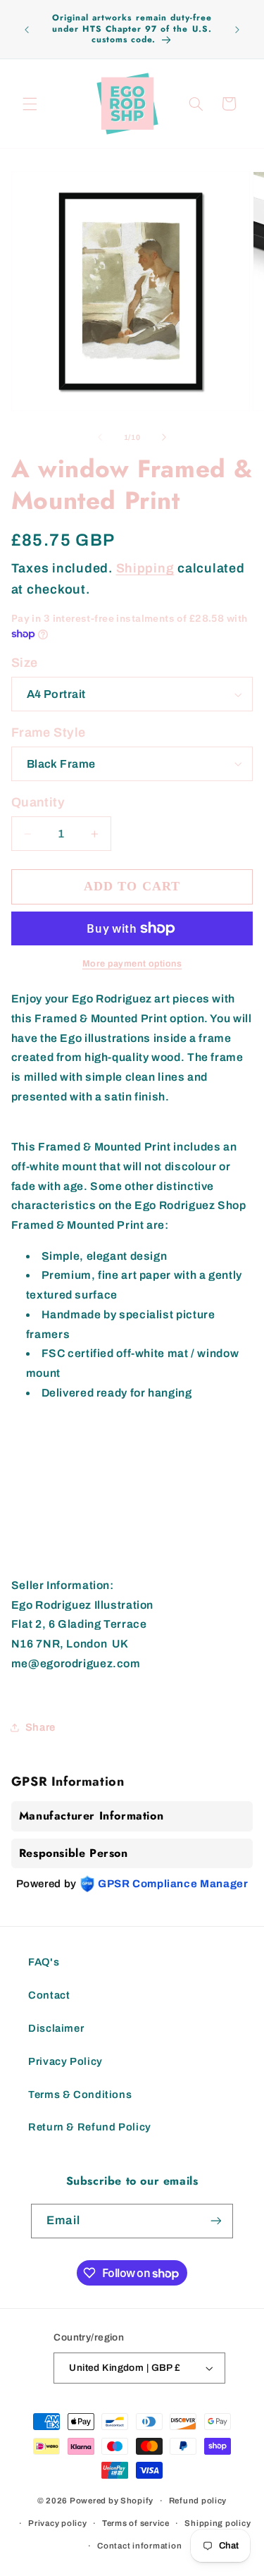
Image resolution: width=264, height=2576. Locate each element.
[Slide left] (100, 438)
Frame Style (49, 732)
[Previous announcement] (27, 30)
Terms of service (136, 2523)
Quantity (38, 802)
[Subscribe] (215, 2221)
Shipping (145, 568)
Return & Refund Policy (90, 2127)
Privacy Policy (65, 2061)
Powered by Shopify (112, 2501)
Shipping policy (218, 2523)
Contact (49, 1995)
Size (25, 663)
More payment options (132, 964)
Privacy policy (57, 2523)
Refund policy (198, 2501)
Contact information (139, 2546)
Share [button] (40, 1727)
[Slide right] (164, 438)
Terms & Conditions (80, 2094)
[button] (30, 104)
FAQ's (44, 1962)
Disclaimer (56, 2028)
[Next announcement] (237, 30)
